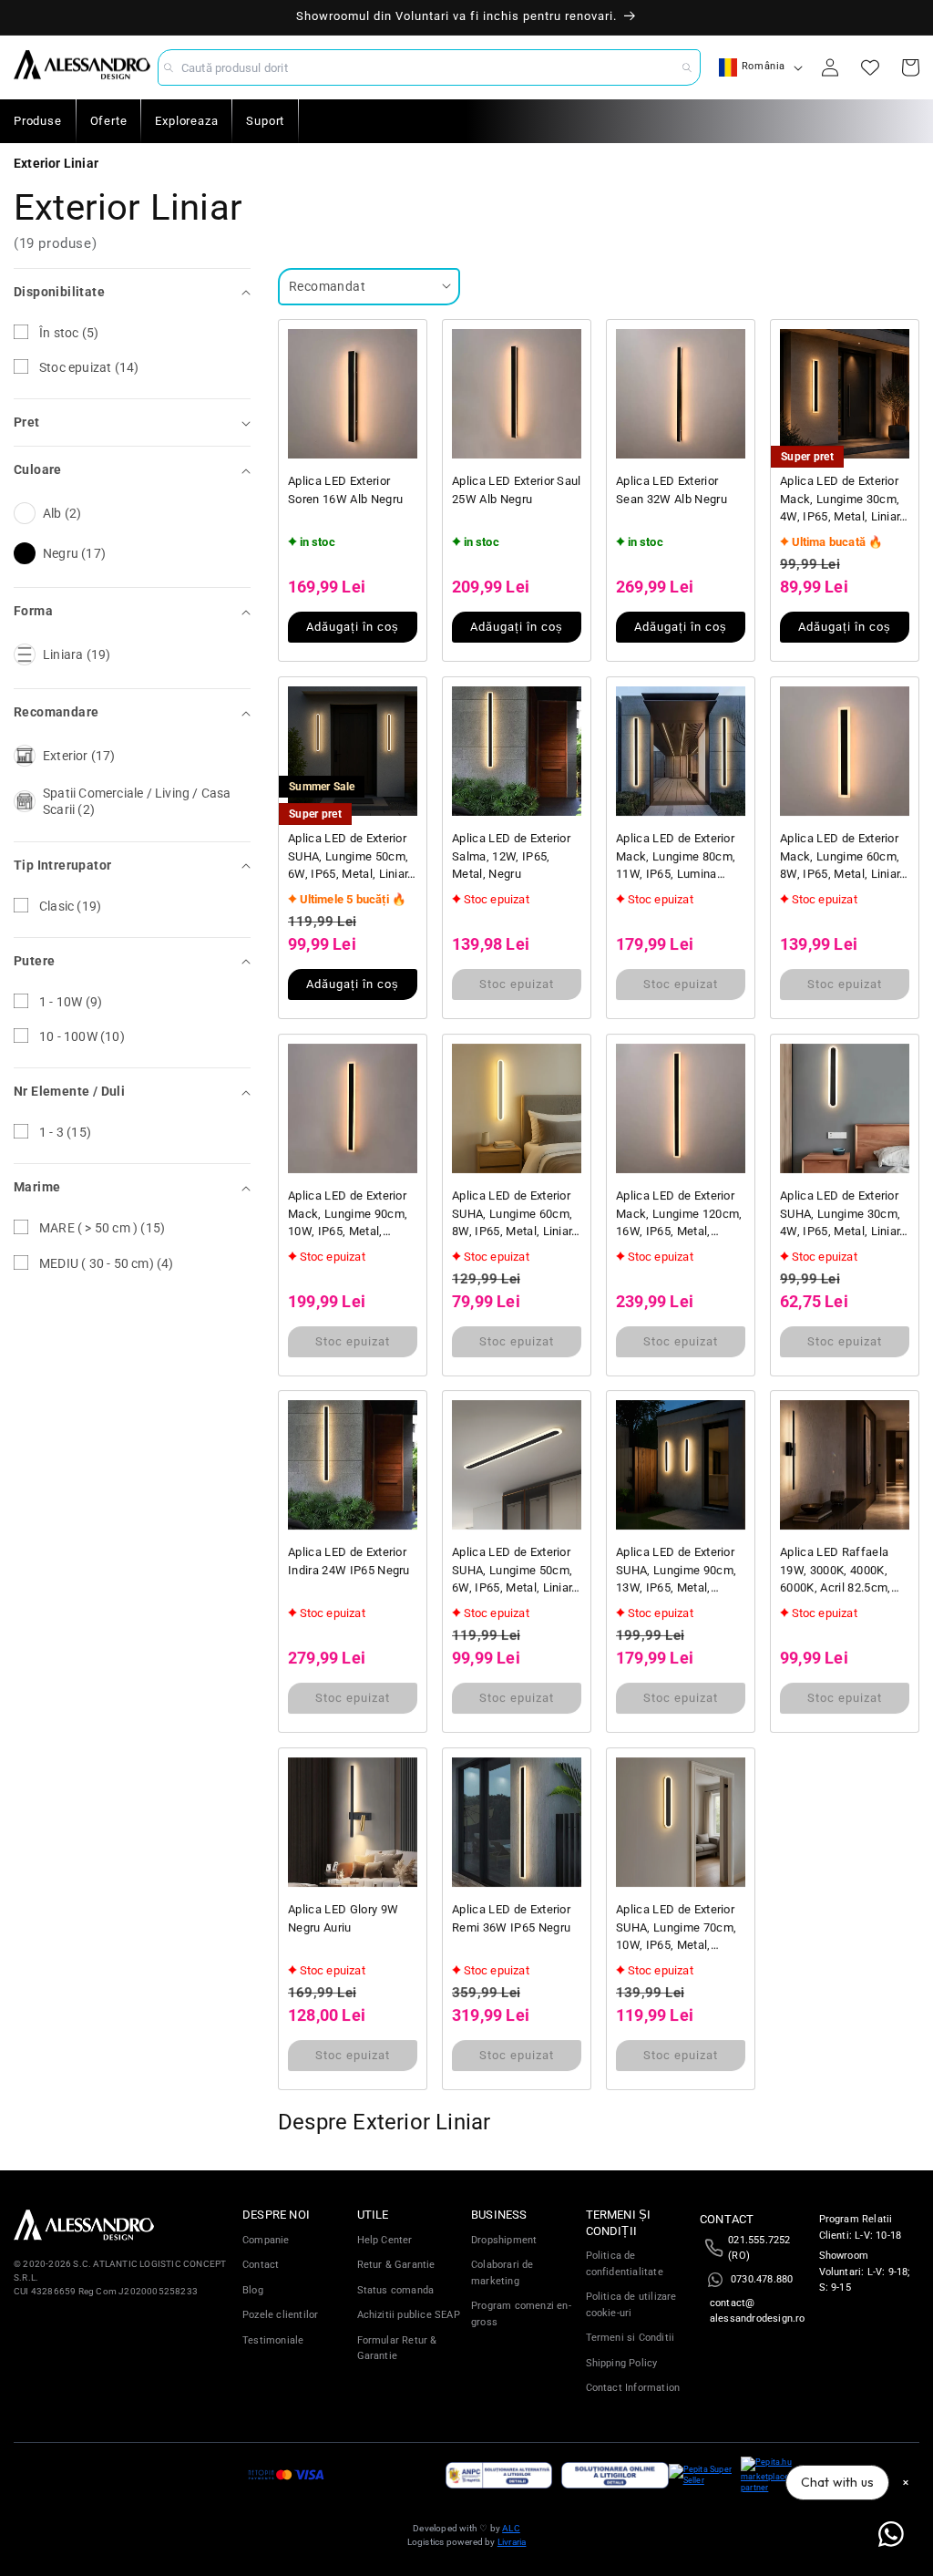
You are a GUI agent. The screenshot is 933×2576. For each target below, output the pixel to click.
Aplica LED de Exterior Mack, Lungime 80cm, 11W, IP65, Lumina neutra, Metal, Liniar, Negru (676, 857)
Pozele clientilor (280, 2315)
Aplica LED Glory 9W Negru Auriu (343, 1918)
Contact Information (633, 2388)
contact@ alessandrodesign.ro (758, 2311)
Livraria (512, 2542)
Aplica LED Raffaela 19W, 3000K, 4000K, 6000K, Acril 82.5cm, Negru (836, 1571)
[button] (132, 292)
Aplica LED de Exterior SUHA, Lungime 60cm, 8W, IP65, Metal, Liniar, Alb (513, 1215)
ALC (511, 2528)
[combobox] (429, 67)
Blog (253, 2290)
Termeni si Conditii (631, 2338)
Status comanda (396, 2290)
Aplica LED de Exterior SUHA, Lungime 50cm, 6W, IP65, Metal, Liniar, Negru (513, 1571)
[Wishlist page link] (870, 67)
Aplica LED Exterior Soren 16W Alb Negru (345, 490)
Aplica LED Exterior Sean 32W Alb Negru (672, 490)
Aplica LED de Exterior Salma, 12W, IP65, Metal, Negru (511, 856)
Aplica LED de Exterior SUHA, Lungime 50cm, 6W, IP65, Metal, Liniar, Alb (349, 857)
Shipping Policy (622, 2363)
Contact (261, 2265)
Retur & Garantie (396, 2265)
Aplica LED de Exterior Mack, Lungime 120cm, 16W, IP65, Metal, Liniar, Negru (679, 1215)
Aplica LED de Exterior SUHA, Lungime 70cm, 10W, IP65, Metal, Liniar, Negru (676, 1928)
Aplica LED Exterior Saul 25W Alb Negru (517, 490)
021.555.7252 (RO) (759, 2248)
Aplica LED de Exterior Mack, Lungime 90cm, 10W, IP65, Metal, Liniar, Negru (348, 1215)
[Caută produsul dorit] (687, 67)
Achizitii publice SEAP (409, 2315)
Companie (266, 2240)
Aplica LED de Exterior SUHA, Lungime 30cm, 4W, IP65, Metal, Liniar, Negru (841, 1215)
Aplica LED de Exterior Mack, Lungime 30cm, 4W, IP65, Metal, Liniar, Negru (841, 500)
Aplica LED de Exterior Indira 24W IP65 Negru (349, 1561)
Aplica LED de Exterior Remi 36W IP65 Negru (511, 1918)
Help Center (385, 2240)
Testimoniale (273, 2340)
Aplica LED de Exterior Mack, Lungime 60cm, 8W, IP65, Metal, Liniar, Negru (841, 857)
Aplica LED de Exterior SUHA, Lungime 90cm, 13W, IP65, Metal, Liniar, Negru (676, 1571)
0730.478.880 (762, 2279)
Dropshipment (504, 2240)
